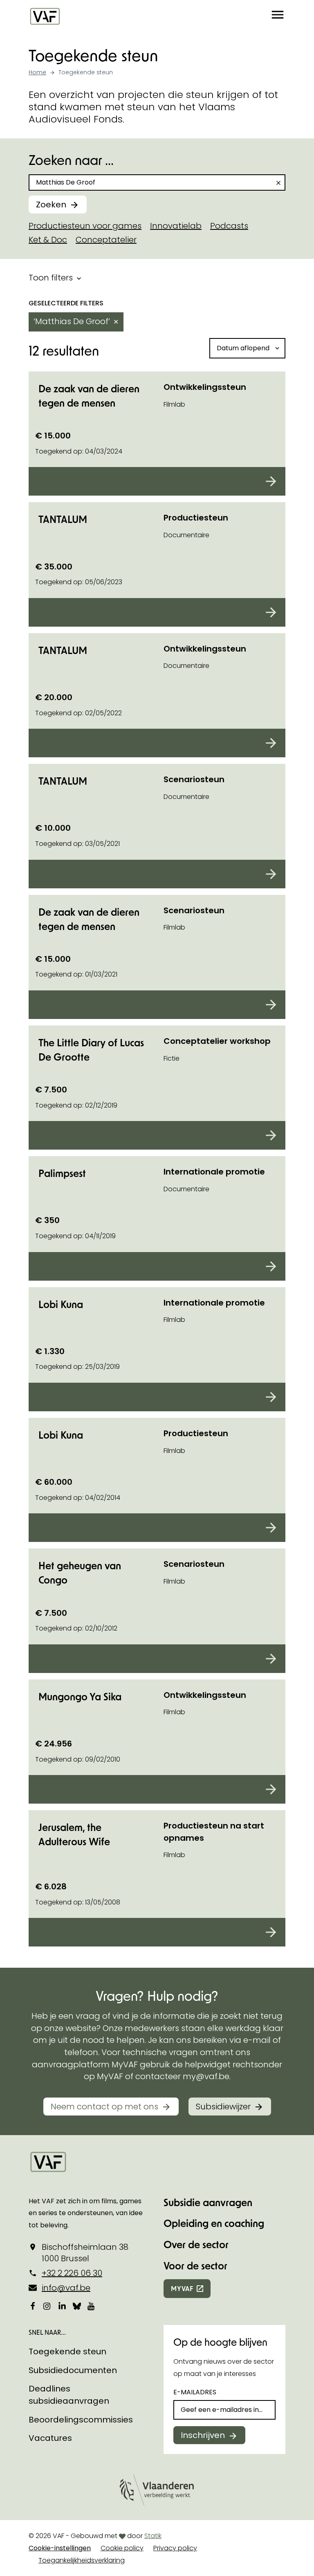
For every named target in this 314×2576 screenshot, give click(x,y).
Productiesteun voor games (85, 226)
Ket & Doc (48, 240)
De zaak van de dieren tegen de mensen (89, 396)
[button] (278, 16)
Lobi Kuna (61, 1304)
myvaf (182, 2288)
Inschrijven (203, 2435)
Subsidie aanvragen (208, 2202)
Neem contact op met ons (104, 2107)
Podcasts (229, 226)
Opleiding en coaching (214, 2223)
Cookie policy (122, 2548)
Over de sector (196, 2244)
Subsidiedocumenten (73, 2370)
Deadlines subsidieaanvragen (69, 2395)
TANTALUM (63, 519)
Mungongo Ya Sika (80, 1696)
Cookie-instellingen (60, 2548)
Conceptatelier (106, 240)
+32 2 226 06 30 (72, 2273)
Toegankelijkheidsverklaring (82, 2560)
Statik (153, 2536)
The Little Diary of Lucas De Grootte (91, 1050)
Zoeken (51, 205)
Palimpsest (62, 1173)
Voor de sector (195, 2266)
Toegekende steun (67, 2351)
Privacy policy (175, 2548)
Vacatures (50, 2438)
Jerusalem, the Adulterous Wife (74, 1834)
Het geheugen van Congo (80, 1573)
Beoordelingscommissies (81, 2420)
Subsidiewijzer (223, 2107)
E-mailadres (195, 2392)
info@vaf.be (66, 2288)
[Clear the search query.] (278, 183)
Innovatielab (176, 226)
